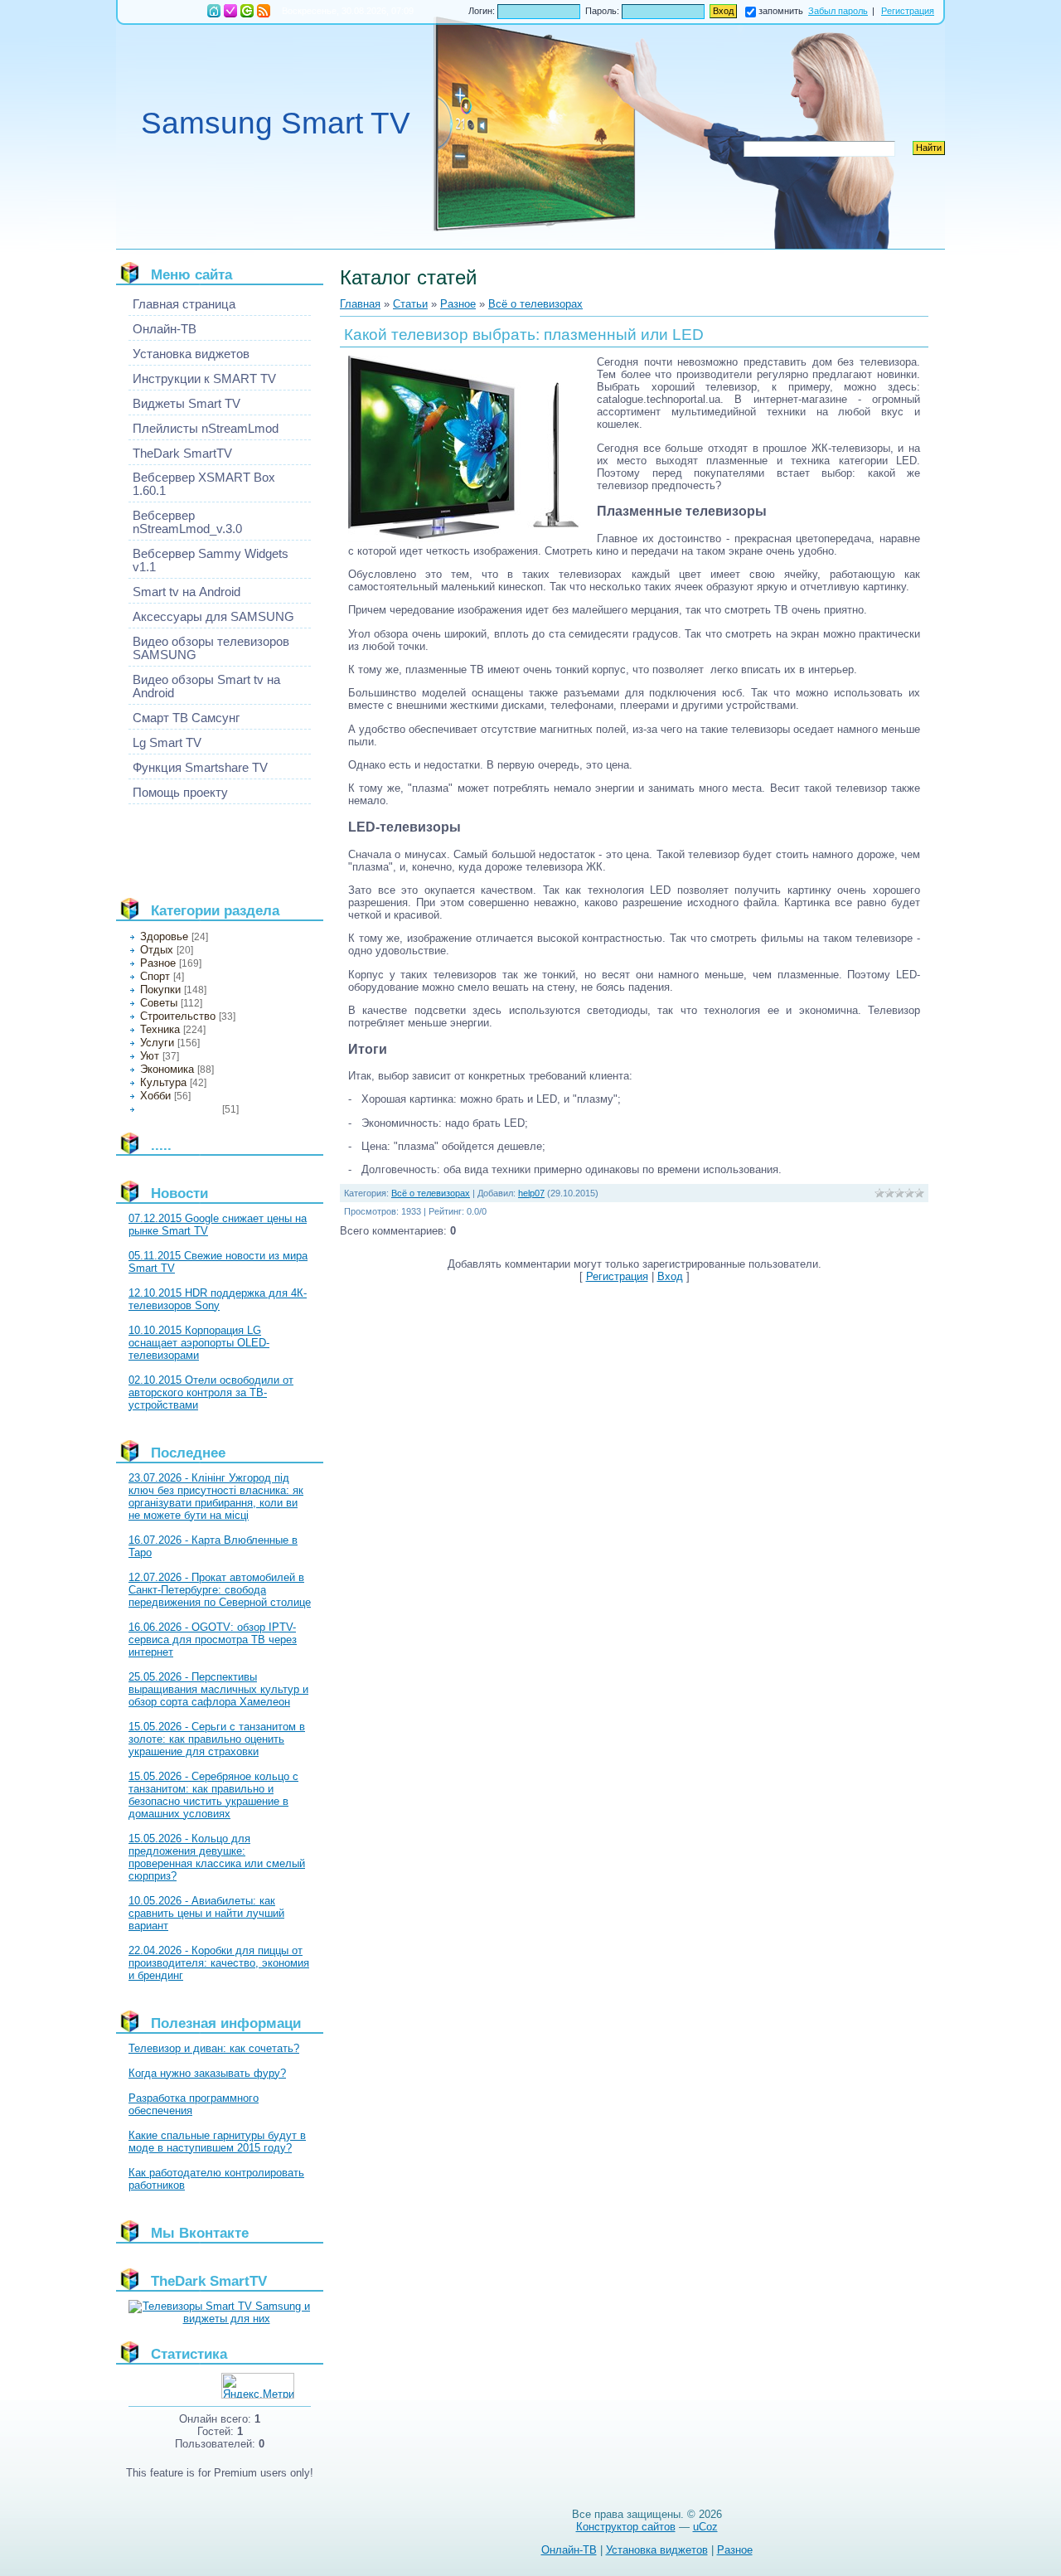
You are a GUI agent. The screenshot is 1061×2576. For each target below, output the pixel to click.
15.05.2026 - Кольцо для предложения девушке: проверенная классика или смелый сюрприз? (217, 1857)
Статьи (410, 304)
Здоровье (164, 936)
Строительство (178, 1016)
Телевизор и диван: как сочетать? (214, 2048)
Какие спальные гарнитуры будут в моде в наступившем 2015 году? (217, 2142)
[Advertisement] (203, 844)
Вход (247, 11)
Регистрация (230, 11)
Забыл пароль (838, 11)
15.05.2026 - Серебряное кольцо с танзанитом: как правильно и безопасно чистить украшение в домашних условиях (213, 1795)
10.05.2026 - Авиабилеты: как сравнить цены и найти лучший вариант (206, 1913)
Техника (160, 1029)
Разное (158, 963)
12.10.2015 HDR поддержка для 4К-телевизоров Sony (218, 1299)
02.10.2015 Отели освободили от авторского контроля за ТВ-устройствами (211, 1392)
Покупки (160, 990)
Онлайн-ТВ (569, 2550)
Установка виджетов (657, 2550)
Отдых (157, 950)
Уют (150, 1056)
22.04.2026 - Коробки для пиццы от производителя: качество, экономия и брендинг (219, 1963)
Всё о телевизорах (179, 1109)
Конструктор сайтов (626, 2527)
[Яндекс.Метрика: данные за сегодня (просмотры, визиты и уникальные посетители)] (258, 2386)
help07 (531, 1193)
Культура (163, 1082)
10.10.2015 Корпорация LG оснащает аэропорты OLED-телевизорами (199, 1343)
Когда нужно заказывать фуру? (207, 2073)
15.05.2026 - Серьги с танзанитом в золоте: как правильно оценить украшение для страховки (217, 1739)
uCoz (705, 2527)
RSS (264, 11)
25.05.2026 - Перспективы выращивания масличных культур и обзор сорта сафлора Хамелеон (218, 1689)
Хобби (155, 1096)
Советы (159, 1003)
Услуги (157, 1043)
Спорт (155, 976)
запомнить (781, 11)
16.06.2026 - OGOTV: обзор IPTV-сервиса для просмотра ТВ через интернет (213, 1640)
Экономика (167, 1069)
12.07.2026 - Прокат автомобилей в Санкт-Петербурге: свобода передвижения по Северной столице (220, 1590)
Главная (214, 11)
